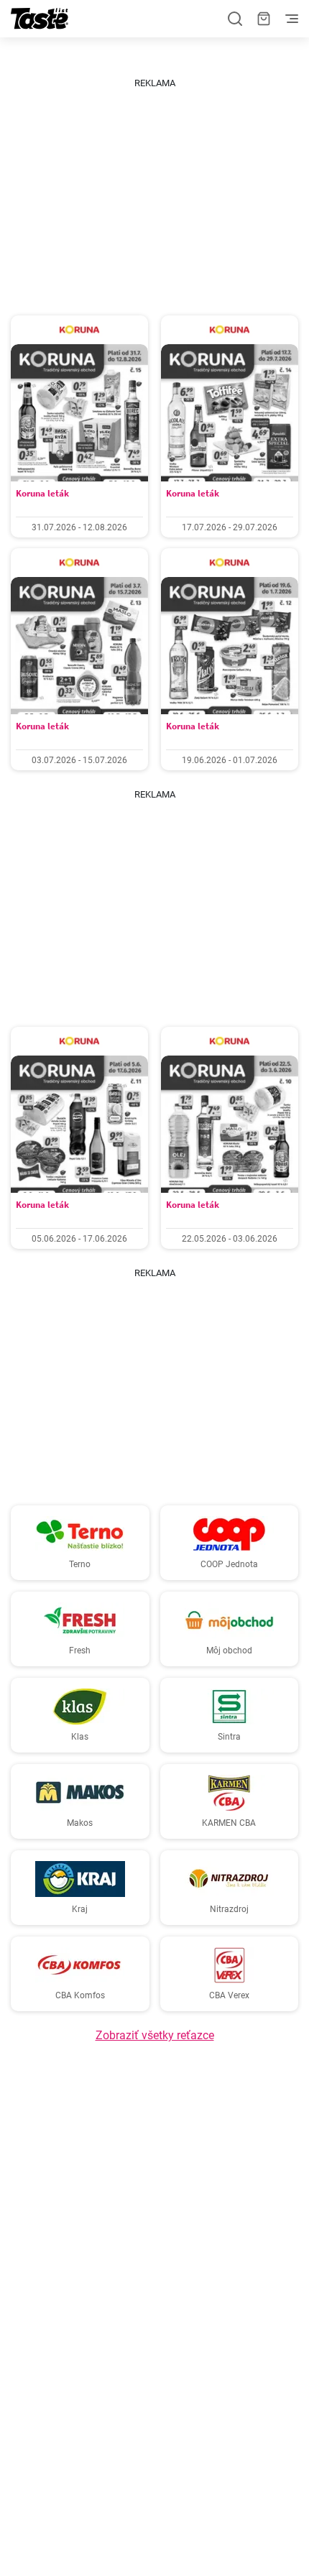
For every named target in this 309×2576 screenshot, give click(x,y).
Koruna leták (42, 493)
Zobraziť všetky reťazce (155, 2035)
